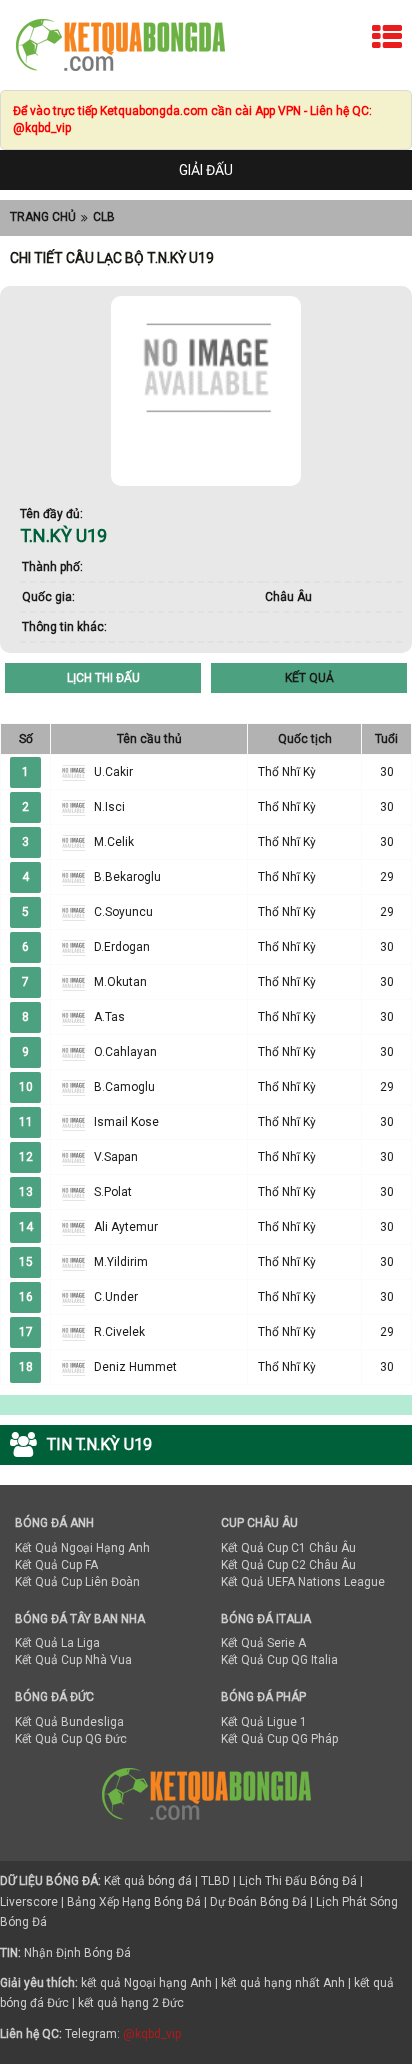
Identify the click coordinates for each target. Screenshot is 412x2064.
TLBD (215, 1881)
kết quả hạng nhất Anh (283, 1983)
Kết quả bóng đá (148, 1881)
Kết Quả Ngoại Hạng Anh (82, 1548)
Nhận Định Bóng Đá (77, 1953)
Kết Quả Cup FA (56, 1565)
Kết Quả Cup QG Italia (279, 1660)
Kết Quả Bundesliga (69, 1722)
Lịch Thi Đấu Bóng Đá (298, 1881)
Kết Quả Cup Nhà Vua (73, 1660)
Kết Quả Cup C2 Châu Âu (288, 1565)
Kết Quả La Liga (57, 1643)
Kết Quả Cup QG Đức (71, 1739)
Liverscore (29, 1902)
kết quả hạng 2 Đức (131, 2003)
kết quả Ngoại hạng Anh (146, 1983)
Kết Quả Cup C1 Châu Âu (288, 1548)
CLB (104, 217)
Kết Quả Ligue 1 (264, 1722)
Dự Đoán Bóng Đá (258, 1902)
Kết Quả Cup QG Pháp (279, 1739)
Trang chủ (43, 217)
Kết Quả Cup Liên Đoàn (77, 1582)
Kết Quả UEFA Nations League (303, 1582)
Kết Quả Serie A (263, 1643)
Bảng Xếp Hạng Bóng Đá (134, 1902)
